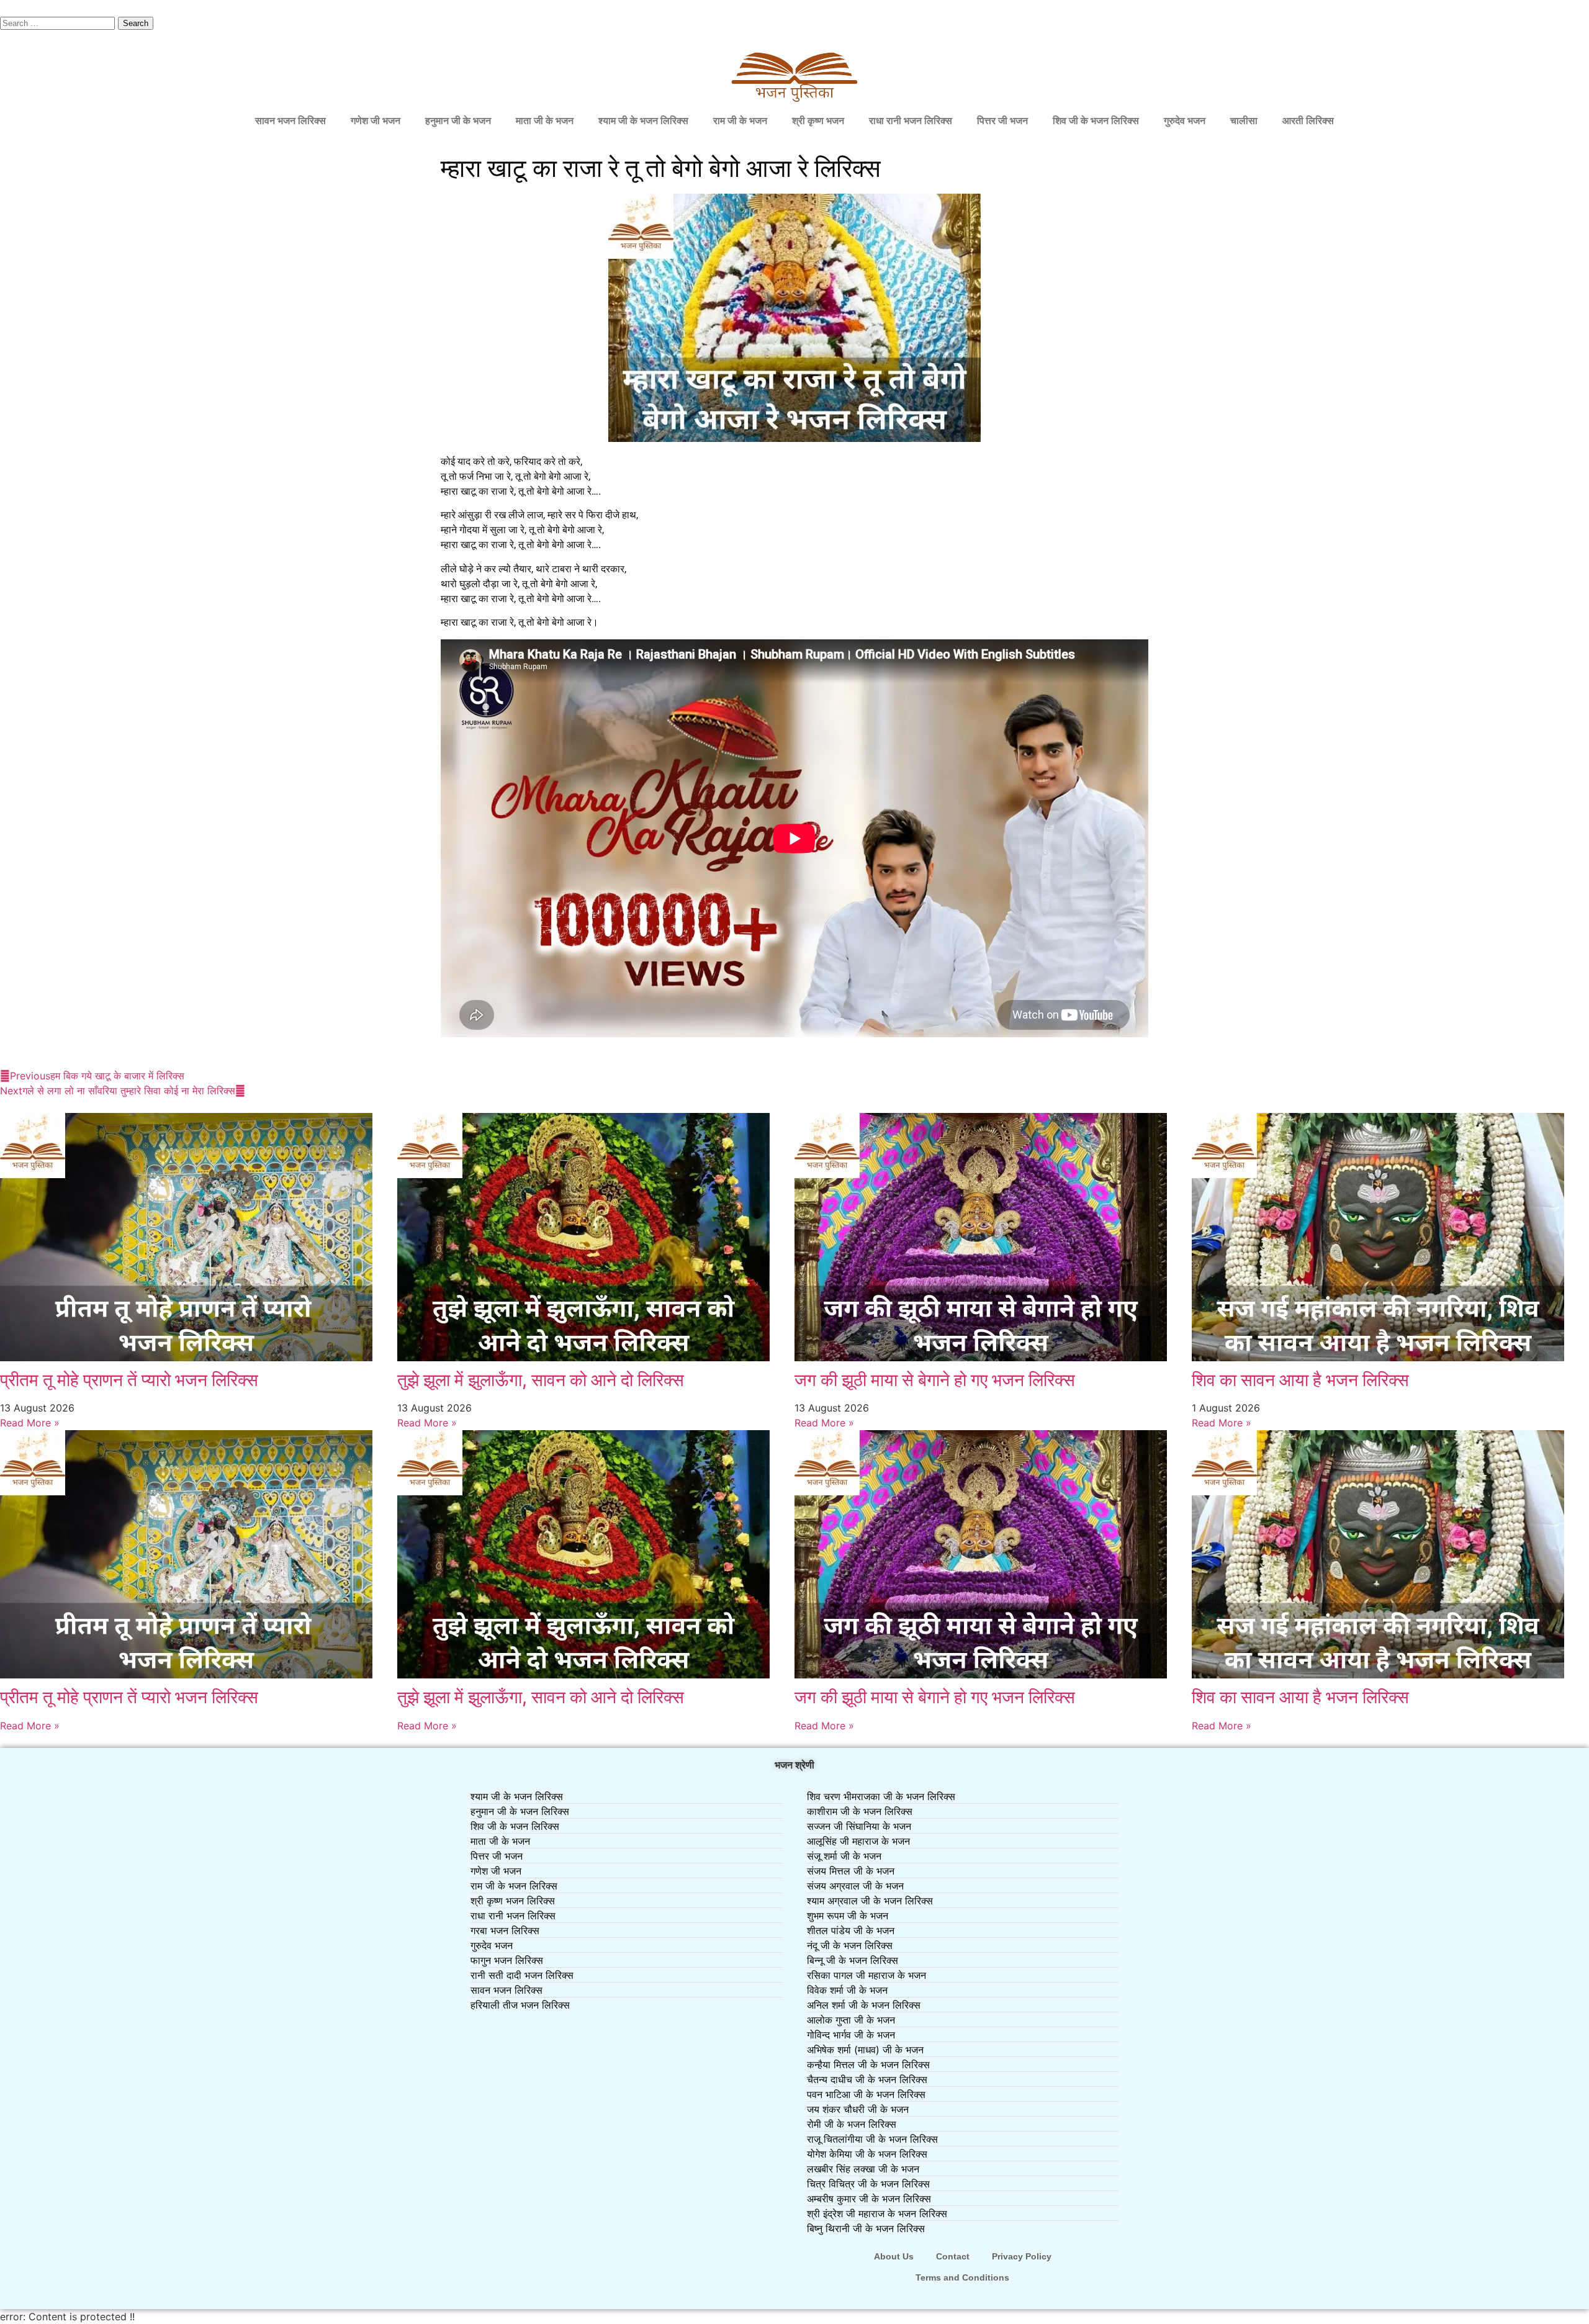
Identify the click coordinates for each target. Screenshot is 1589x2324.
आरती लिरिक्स (1308, 121)
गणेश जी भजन (376, 121)
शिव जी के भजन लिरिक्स (1096, 121)
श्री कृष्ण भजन (818, 121)
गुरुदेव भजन (1185, 121)
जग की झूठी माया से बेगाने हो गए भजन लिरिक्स (935, 1380)
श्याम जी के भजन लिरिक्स (643, 121)
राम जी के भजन (740, 121)
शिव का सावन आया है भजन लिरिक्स (1300, 1380)
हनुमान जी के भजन (458, 121)
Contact (953, 2256)
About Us (894, 2256)
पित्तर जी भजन (1002, 121)
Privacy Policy (1022, 2256)
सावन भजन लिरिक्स (290, 121)
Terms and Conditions (962, 2277)
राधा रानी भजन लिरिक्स (911, 121)
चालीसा (1244, 121)
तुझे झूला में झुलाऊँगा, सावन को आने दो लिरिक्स (541, 1380)
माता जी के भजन (545, 121)
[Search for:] (59, 22)
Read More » (30, 1423)
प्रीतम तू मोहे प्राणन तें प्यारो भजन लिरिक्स (129, 1380)
